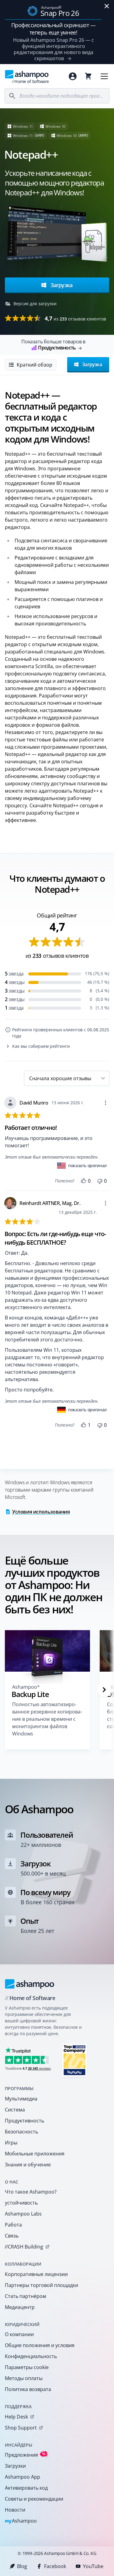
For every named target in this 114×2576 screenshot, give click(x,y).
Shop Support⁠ (21, 2428)
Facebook (55, 2566)
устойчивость (21, 2203)
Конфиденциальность (31, 2356)
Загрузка (61, 285)
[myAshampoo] (73, 76)
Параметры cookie (27, 2367)
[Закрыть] (107, 6)
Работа (13, 2225)
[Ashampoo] (30, 1984)
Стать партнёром (26, 2296)
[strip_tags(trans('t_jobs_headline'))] (74, 2060)
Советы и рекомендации (34, 2499)
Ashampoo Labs (23, 2214)
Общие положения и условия (40, 2345)
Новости (15, 2510)
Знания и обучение (28, 2165)
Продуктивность (24, 2121)
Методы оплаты (24, 2378)
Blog (22, 2566)
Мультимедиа (21, 2099)
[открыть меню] (104, 76)
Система (15, 2110)
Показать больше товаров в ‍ (53, 345)
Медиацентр (20, 2307)
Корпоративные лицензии (36, 2274)
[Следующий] (104, 1690)
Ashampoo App (22, 2477)
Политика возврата (28, 2389)
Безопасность (21, 2132)
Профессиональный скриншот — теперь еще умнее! (54, 29)
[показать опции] (105, 1103)
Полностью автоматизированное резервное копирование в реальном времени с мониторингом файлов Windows (47, 1719)
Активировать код (26, 2488)
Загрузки (15, 2466)
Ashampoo (21, 2521)
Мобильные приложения (35, 2154)
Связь (12, 2236)
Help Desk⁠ (16, 2417)
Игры (11, 2143)
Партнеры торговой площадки (41, 2285)
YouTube (93, 2566)
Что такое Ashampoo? (31, 2192)
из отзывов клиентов (75, 318)
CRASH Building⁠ (24, 2247)
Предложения (25, 2455)
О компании (19, 2334)
